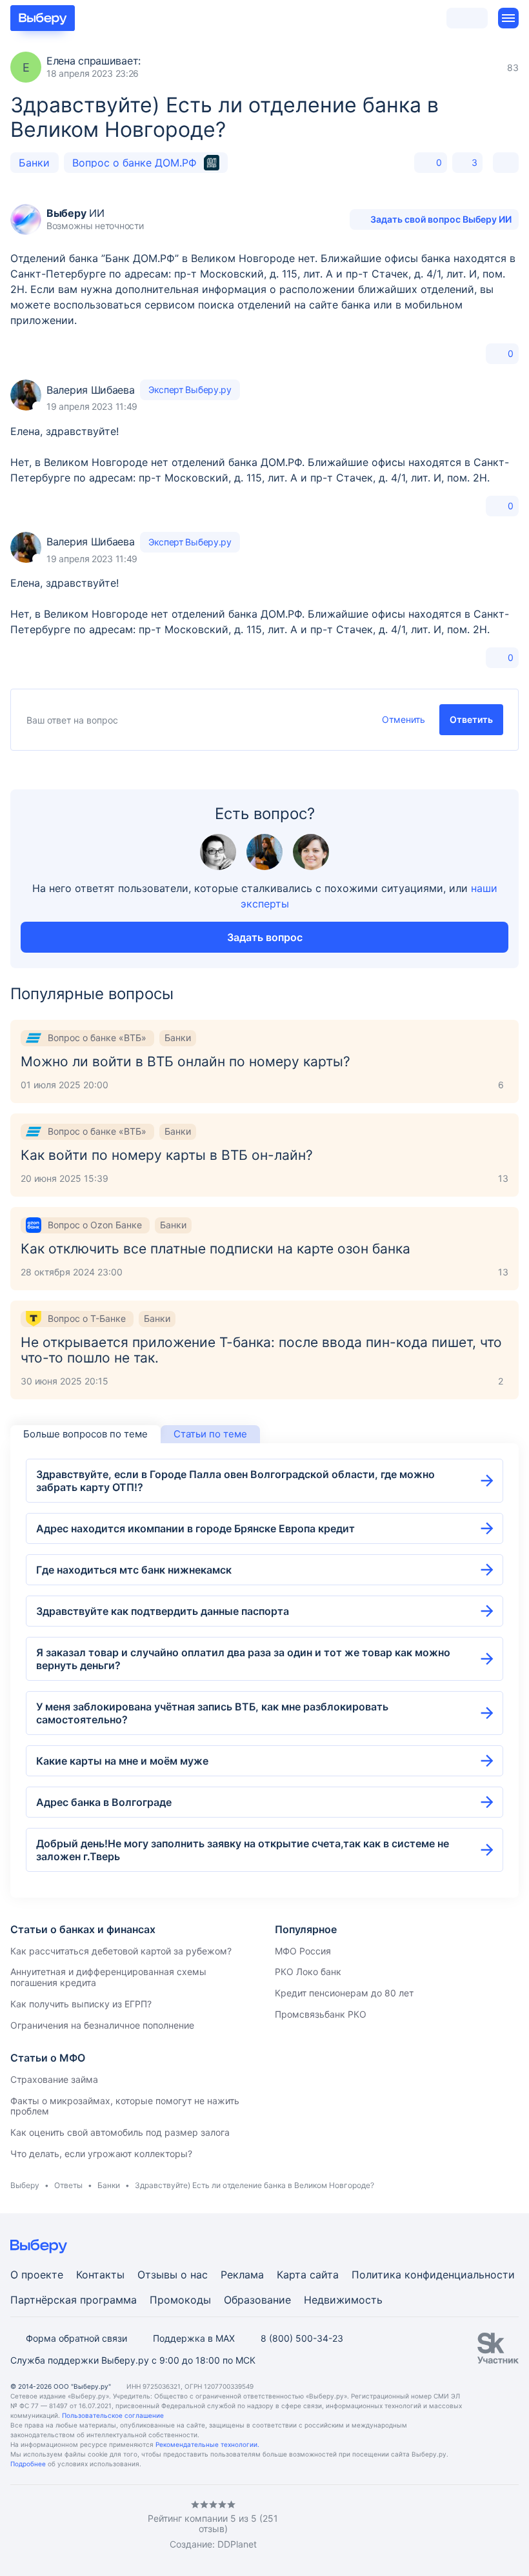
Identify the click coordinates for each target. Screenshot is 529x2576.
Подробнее (28, 2464)
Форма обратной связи (76, 2338)
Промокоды (180, 2300)
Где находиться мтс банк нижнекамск (134, 1570)
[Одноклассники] (41, 2525)
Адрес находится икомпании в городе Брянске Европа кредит (195, 1528)
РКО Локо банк (308, 1972)
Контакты (100, 2275)
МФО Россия (303, 1951)
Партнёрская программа (74, 2300)
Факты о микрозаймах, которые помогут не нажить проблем (125, 2106)
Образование (257, 2300)
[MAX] (67, 2525)
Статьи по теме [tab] (210, 1434)
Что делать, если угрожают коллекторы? (101, 2154)
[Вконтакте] (15, 2525)
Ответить (471, 719)
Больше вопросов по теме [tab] (85, 1434)
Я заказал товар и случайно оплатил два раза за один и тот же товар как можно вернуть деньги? (243, 1659)
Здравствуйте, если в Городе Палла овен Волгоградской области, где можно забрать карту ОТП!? (235, 1481)
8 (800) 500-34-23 (302, 2338)
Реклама (242, 2275)
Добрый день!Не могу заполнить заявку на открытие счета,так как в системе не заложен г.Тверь (243, 1850)
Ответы (68, 2185)
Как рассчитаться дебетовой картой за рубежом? (121, 1951)
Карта (292, 2275)
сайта (324, 2275)
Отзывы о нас (173, 2275)
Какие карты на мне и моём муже (122, 1761)
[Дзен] (93, 2525)
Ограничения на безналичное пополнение (102, 2025)
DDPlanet (237, 2544)
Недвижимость (343, 2300)
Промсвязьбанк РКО (321, 2014)
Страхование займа (54, 2079)
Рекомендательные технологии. (207, 2444)
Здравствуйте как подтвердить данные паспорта (163, 1611)
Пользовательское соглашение (113, 2415)
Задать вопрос (265, 937)
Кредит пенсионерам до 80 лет (344, 1993)
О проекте (37, 2275)
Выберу (25, 2185)
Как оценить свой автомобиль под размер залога (120, 2132)
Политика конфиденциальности (433, 2275)
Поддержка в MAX (194, 2338)
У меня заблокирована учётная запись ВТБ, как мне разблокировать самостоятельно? (212, 1713)
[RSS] (119, 2525)
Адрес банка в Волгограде (104, 1802)
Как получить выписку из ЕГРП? (81, 2004)
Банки (34, 163)
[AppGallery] (494, 2526)
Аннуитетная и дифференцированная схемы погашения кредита (108, 1977)
